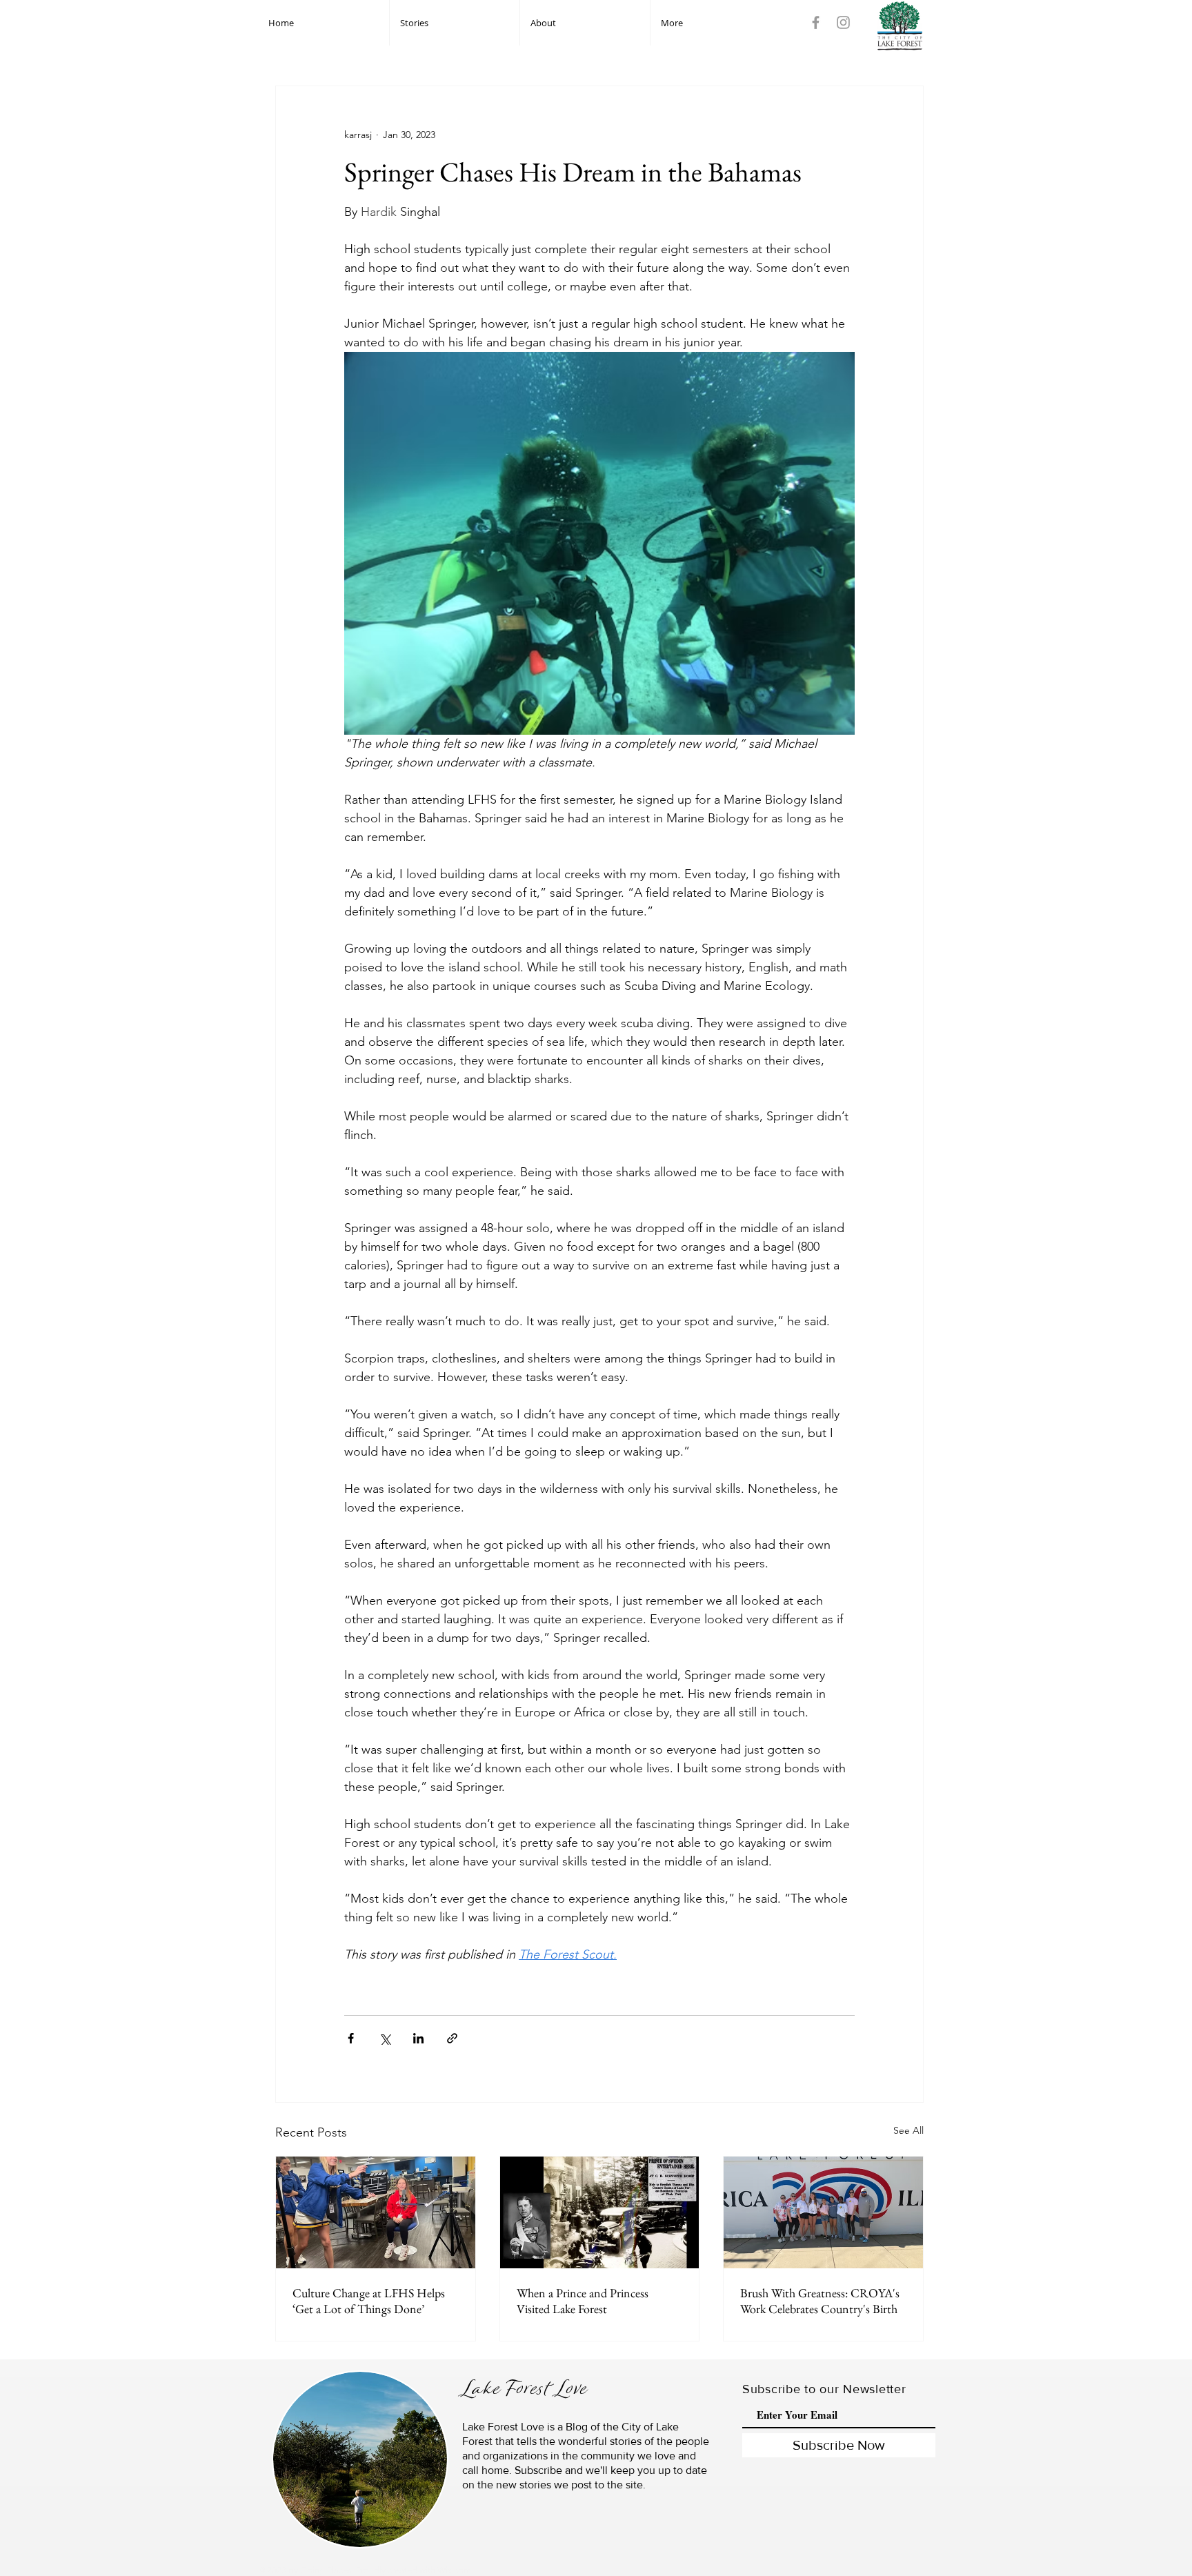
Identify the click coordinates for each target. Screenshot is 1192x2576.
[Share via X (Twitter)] (385, 2038)
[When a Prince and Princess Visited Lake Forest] (600, 2212)
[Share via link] (452, 2038)
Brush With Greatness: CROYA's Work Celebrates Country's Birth (820, 2301)
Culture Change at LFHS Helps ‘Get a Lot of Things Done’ (369, 2301)
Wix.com (454, 2570)
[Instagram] (843, 22)
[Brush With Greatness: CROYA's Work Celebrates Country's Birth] (823, 2212)
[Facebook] (816, 22)
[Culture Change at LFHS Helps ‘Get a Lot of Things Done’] (376, 2212)
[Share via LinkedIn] (418, 2038)
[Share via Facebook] (351, 2038)
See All (908, 2130)
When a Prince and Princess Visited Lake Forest (583, 2301)
